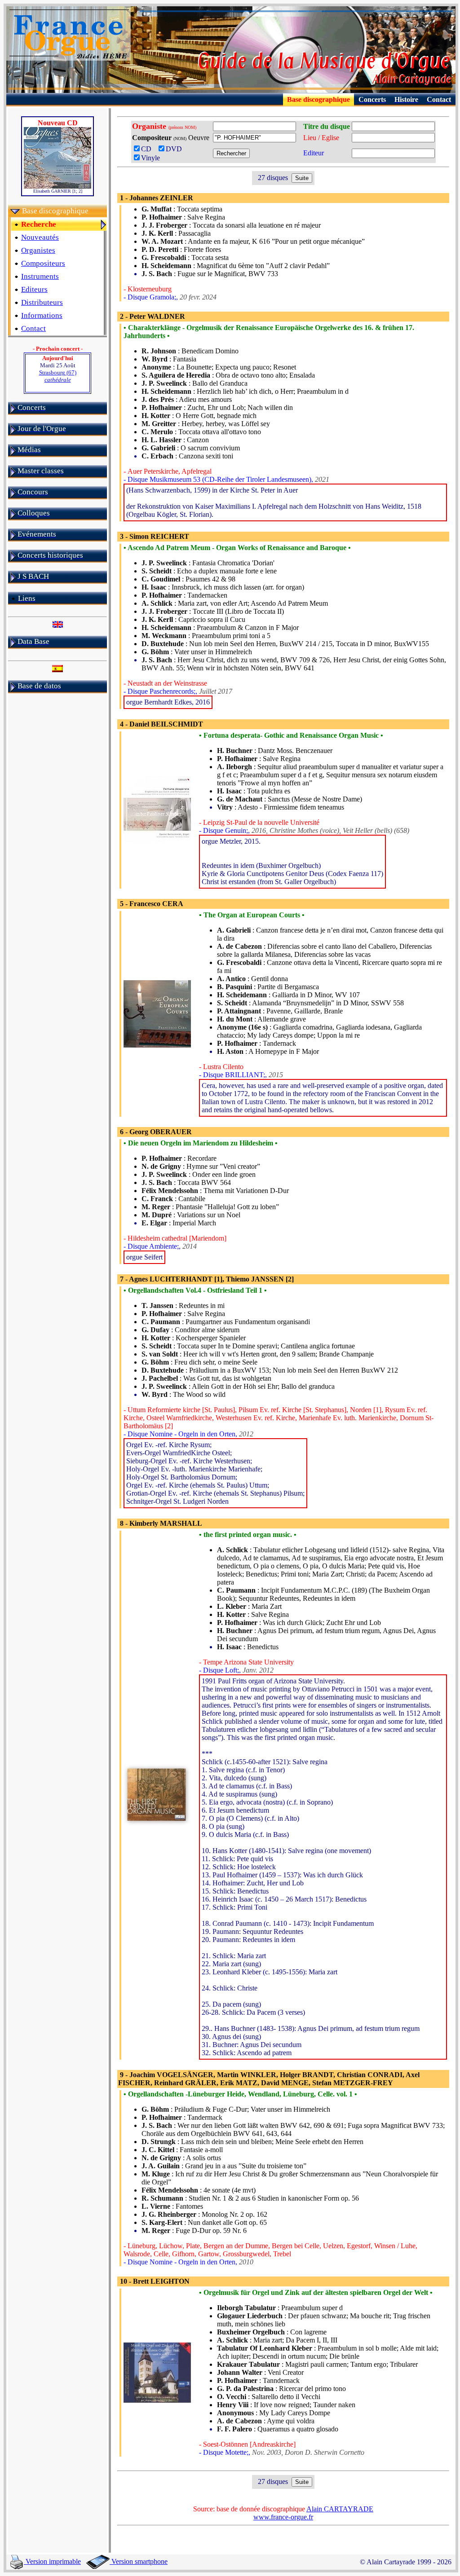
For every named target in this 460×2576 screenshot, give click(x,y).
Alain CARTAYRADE (340, 2509)
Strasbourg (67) (58, 376)
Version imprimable (52, 2561)
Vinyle (150, 158)
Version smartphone (139, 2561)
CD (149, 149)
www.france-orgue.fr (283, 2517)
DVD (176, 149)
